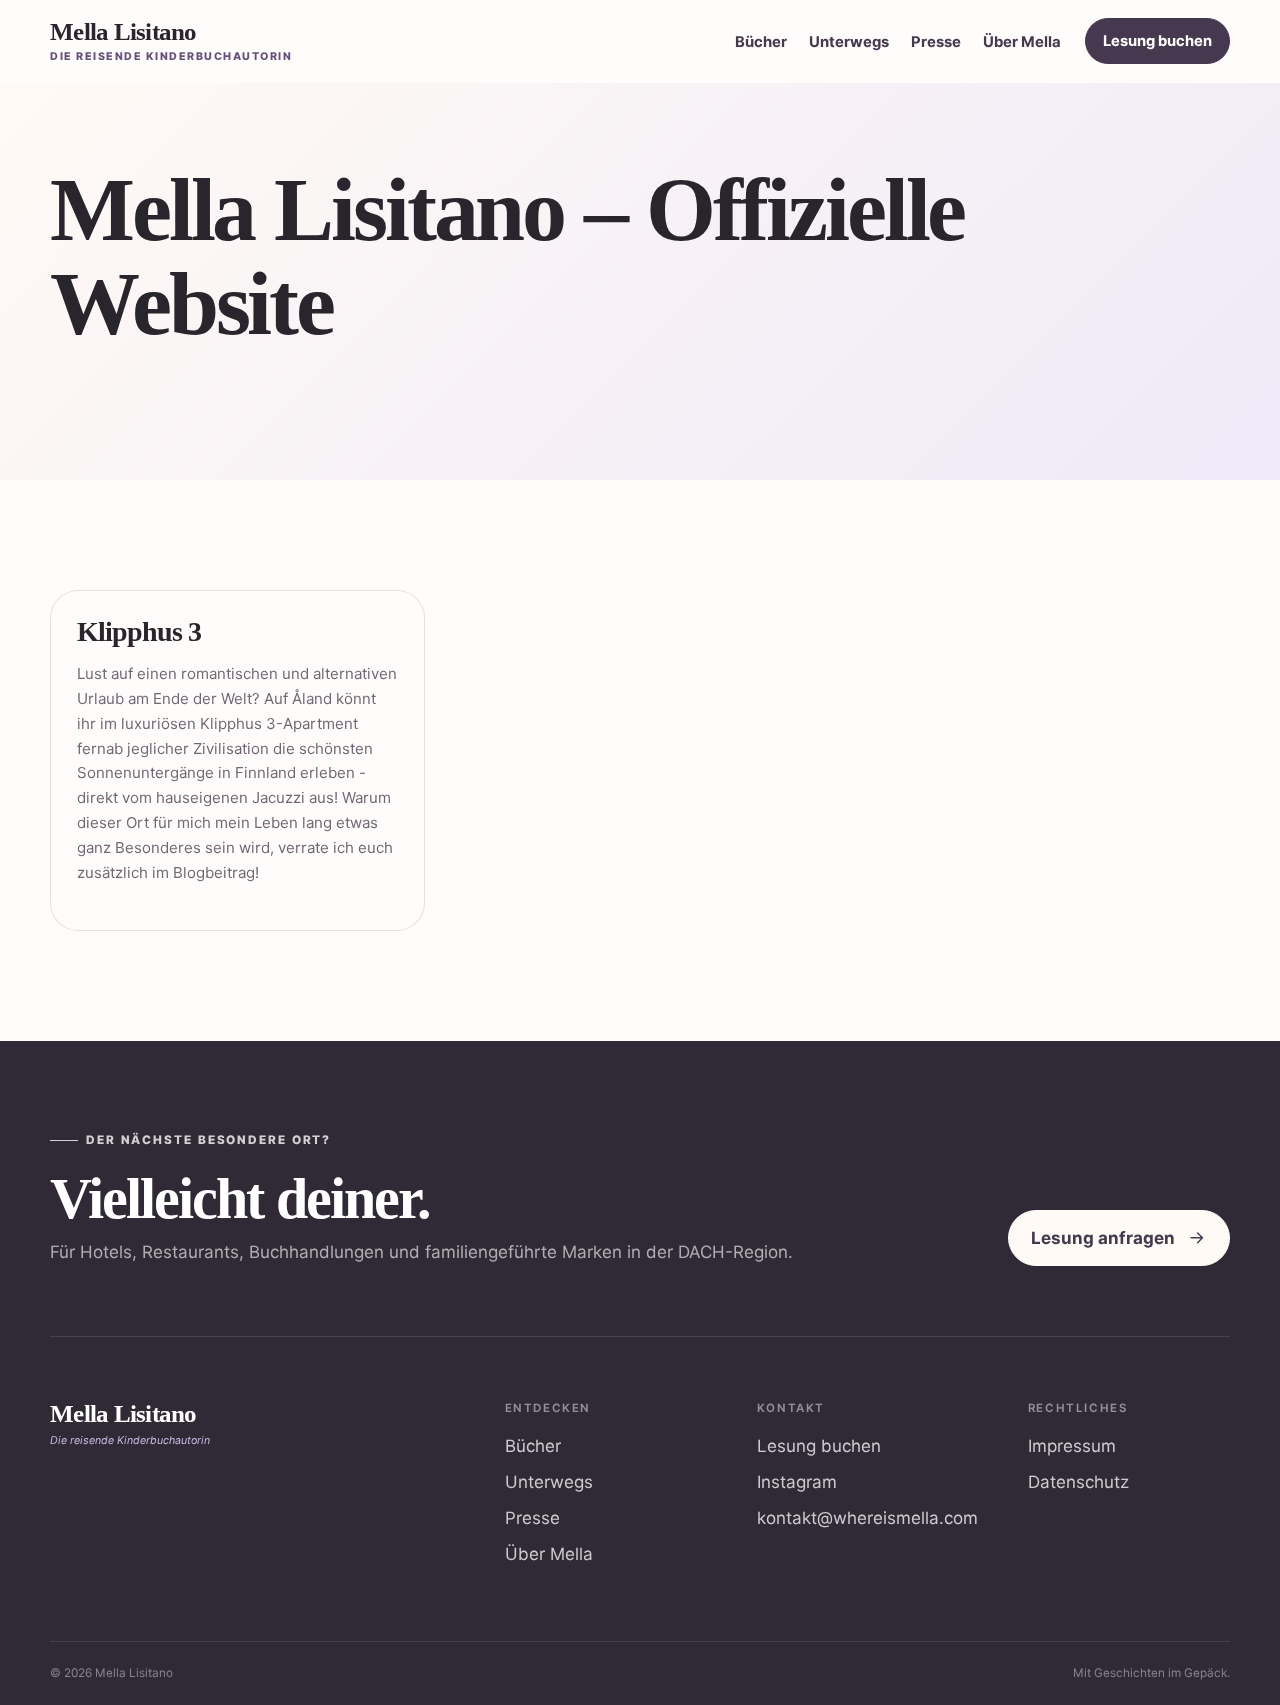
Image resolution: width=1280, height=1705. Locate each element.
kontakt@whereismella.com (867, 1518)
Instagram (797, 1482)
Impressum (1072, 1446)
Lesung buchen (1157, 41)
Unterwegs (849, 42)
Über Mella (1022, 42)
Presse (936, 42)
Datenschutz (1078, 1482)
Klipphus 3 (139, 631)
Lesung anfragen (1103, 1238)
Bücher (761, 42)
